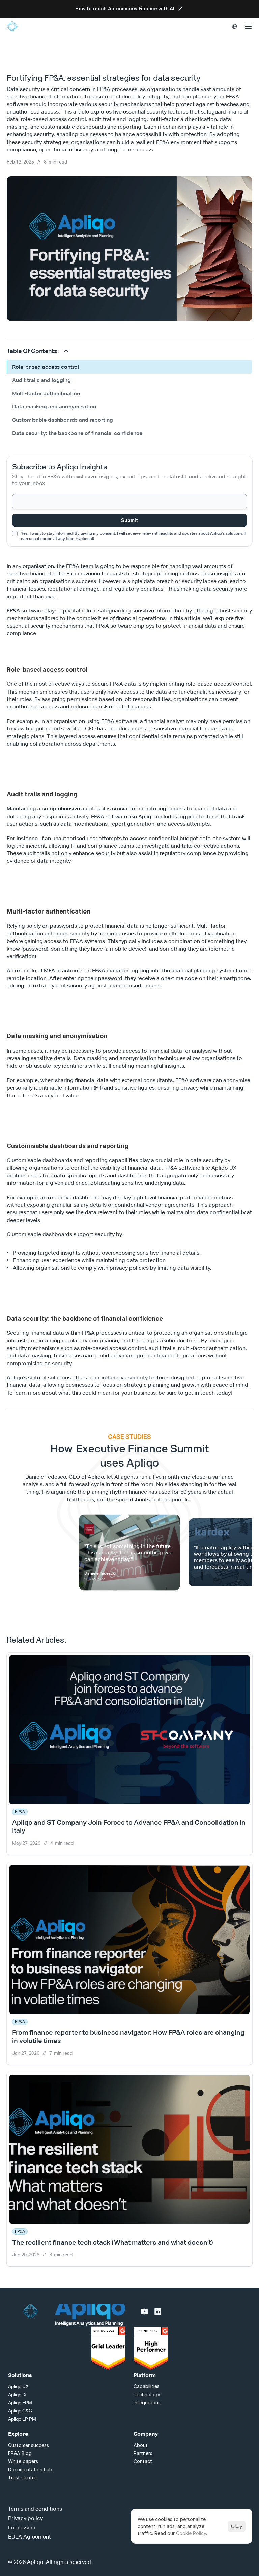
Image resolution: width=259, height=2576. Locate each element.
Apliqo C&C (20, 2411)
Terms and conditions (35, 2509)
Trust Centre (22, 2478)
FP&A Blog (20, 2453)
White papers (23, 2461)
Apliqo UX (224, 1168)
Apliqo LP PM (22, 2419)
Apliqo (147, 816)
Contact (143, 2461)
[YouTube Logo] (144, 2311)
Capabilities (147, 2386)
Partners (143, 2453)
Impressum (22, 2528)
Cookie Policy (191, 2533)
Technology (147, 2394)
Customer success (28, 2445)
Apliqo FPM (20, 2403)
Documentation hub (30, 2469)
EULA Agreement (30, 2537)
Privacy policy (25, 2518)
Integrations (147, 2403)
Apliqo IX (17, 2395)
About (141, 2445)
